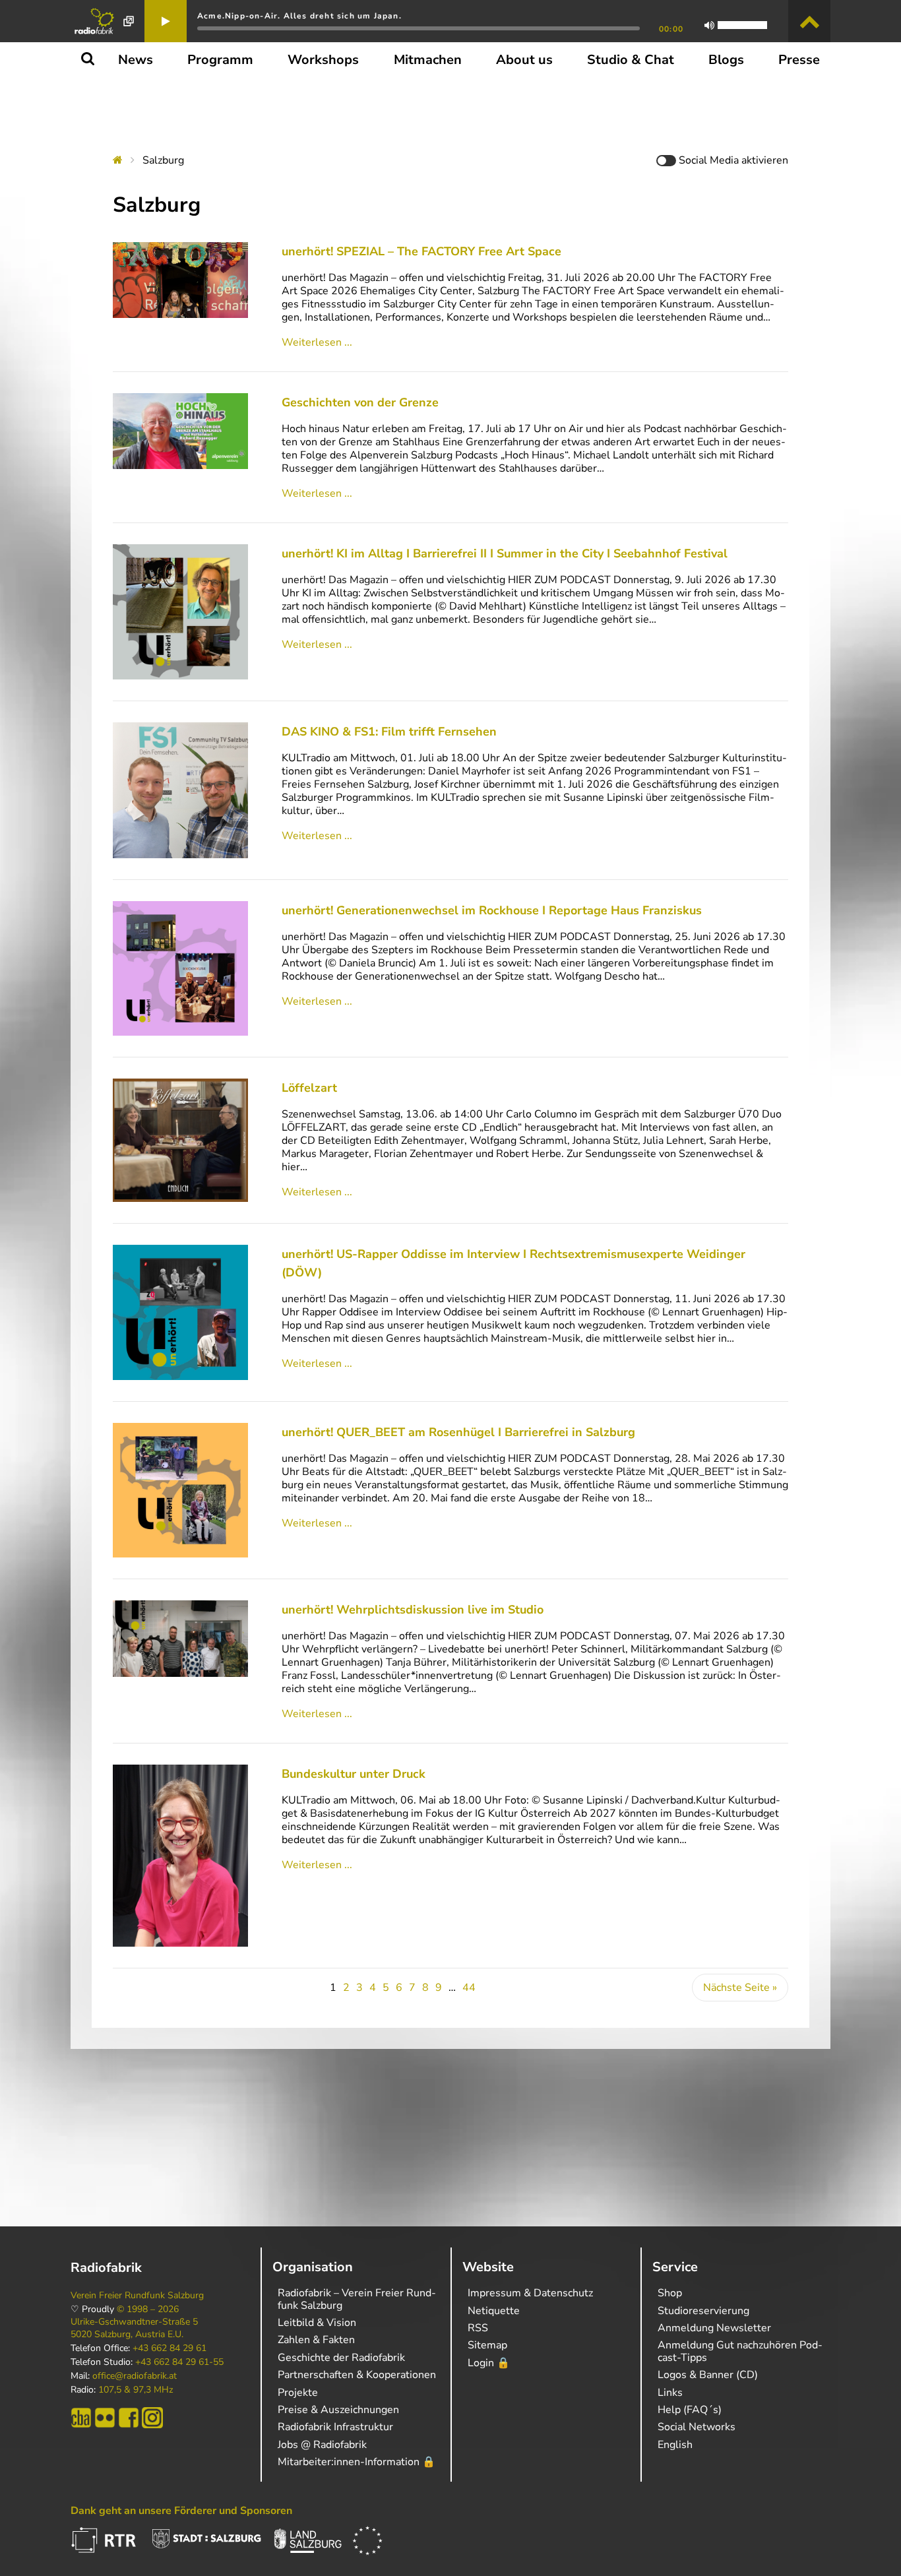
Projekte (298, 2393)
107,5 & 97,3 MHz (136, 2390)
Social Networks (697, 2427)
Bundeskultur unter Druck (354, 1774)
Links (670, 2393)
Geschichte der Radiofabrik (341, 2358)
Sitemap (487, 2345)
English (675, 2445)
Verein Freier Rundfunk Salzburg (137, 2296)
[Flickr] (105, 2418)
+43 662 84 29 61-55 (179, 2362)
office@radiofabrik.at (135, 2376)
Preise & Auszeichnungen (338, 2410)
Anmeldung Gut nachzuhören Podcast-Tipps (740, 2351)
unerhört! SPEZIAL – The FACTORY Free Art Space (421, 251)
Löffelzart (309, 1088)
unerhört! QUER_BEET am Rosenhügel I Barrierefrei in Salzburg (458, 1432)
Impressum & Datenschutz (530, 2293)
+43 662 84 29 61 (170, 2348)
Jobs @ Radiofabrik (322, 2445)
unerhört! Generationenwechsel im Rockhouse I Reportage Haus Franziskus (492, 910)
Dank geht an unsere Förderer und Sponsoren (181, 2511)
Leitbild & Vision (317, 2323)
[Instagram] (152, 2418)
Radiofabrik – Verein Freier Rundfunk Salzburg (357, 2299)
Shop (670, 2293)
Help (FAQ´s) (690, 2410)
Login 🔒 (489, 2363)
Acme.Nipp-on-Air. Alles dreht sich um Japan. (299, 16)
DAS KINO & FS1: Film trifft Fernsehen (389, 732)
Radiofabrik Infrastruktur (335, 2427)
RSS (478, 2328)
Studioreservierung (703, 2311)
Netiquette (494, 2311)
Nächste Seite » (740, 1988)
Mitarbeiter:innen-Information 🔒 (357, 2462)
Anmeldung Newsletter (714, 2328)
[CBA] (81, 2418)
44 (469, 1988)
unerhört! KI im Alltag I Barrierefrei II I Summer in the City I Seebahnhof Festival (505, 553)
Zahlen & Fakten (316, 2340)
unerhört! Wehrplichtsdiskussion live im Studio (413, 1610)
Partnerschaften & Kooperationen (357, 2375)
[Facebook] (129, 2418)
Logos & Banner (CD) (708, 2375)
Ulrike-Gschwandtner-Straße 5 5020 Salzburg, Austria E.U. (134, 2328)
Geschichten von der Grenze (360, 402)
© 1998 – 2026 (148, 2309)
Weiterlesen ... (317, 342)
